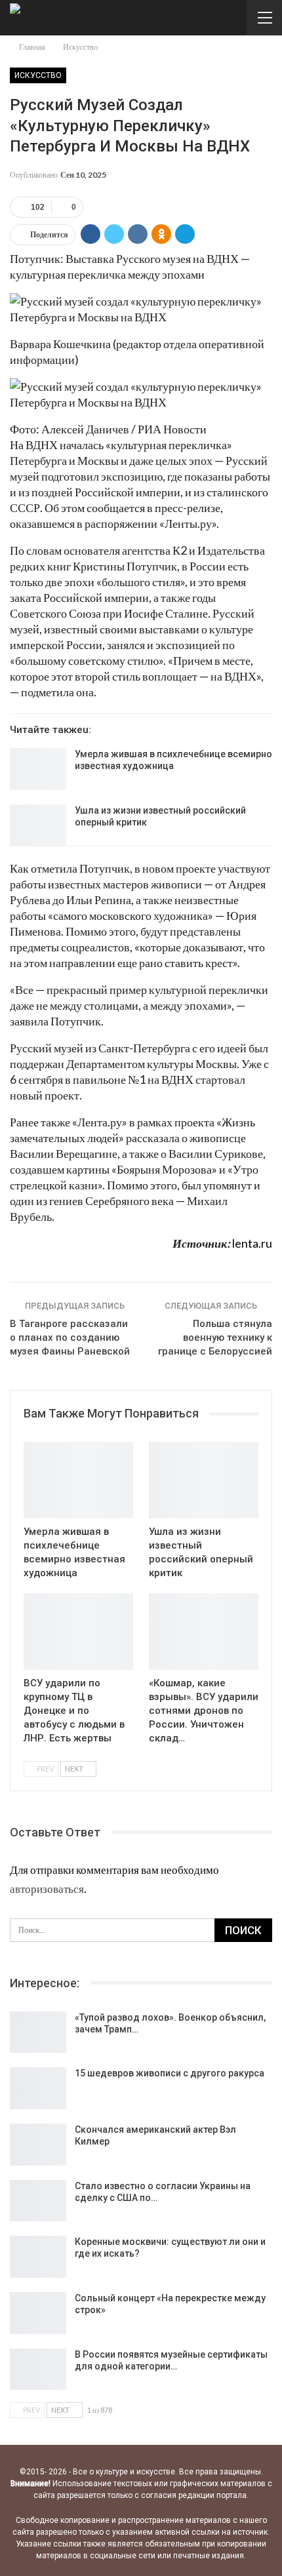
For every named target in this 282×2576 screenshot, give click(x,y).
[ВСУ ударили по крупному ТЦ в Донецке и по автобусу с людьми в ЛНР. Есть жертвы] (78, 1632)
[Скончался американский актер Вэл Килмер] (38, 2145)
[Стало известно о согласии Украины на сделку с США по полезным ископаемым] (38, 2201)
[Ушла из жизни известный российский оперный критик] (38, 825)
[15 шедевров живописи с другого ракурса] (38, 2088)
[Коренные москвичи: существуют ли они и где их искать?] (38, 2257)
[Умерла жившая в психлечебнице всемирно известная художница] (38, 769)
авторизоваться (47, 1889)
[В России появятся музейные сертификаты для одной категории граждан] (38, 2369)
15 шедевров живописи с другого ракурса (170, 2073)
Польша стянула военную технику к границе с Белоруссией (215, 1338)
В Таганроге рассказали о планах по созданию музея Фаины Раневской (70, 1338)
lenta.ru (252, 1243)
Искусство (38, 75)
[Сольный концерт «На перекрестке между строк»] (38, 2313)
